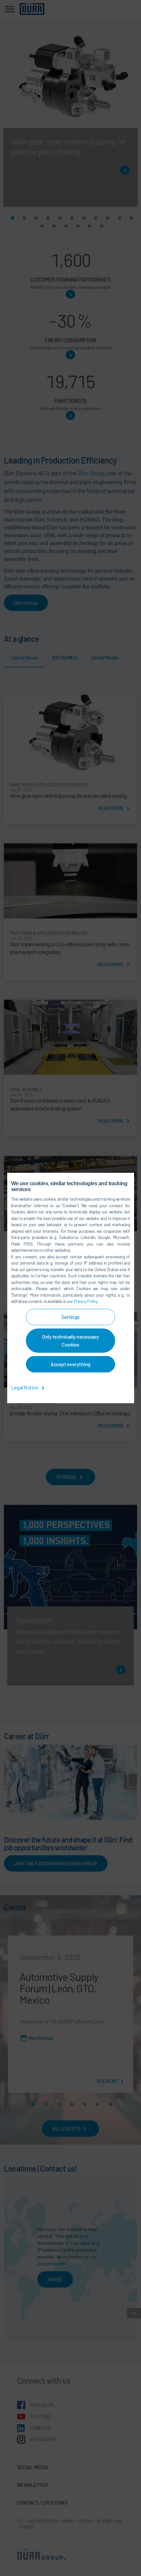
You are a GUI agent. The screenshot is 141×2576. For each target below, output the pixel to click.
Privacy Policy (86, 1301)
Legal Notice (25, 1387)
